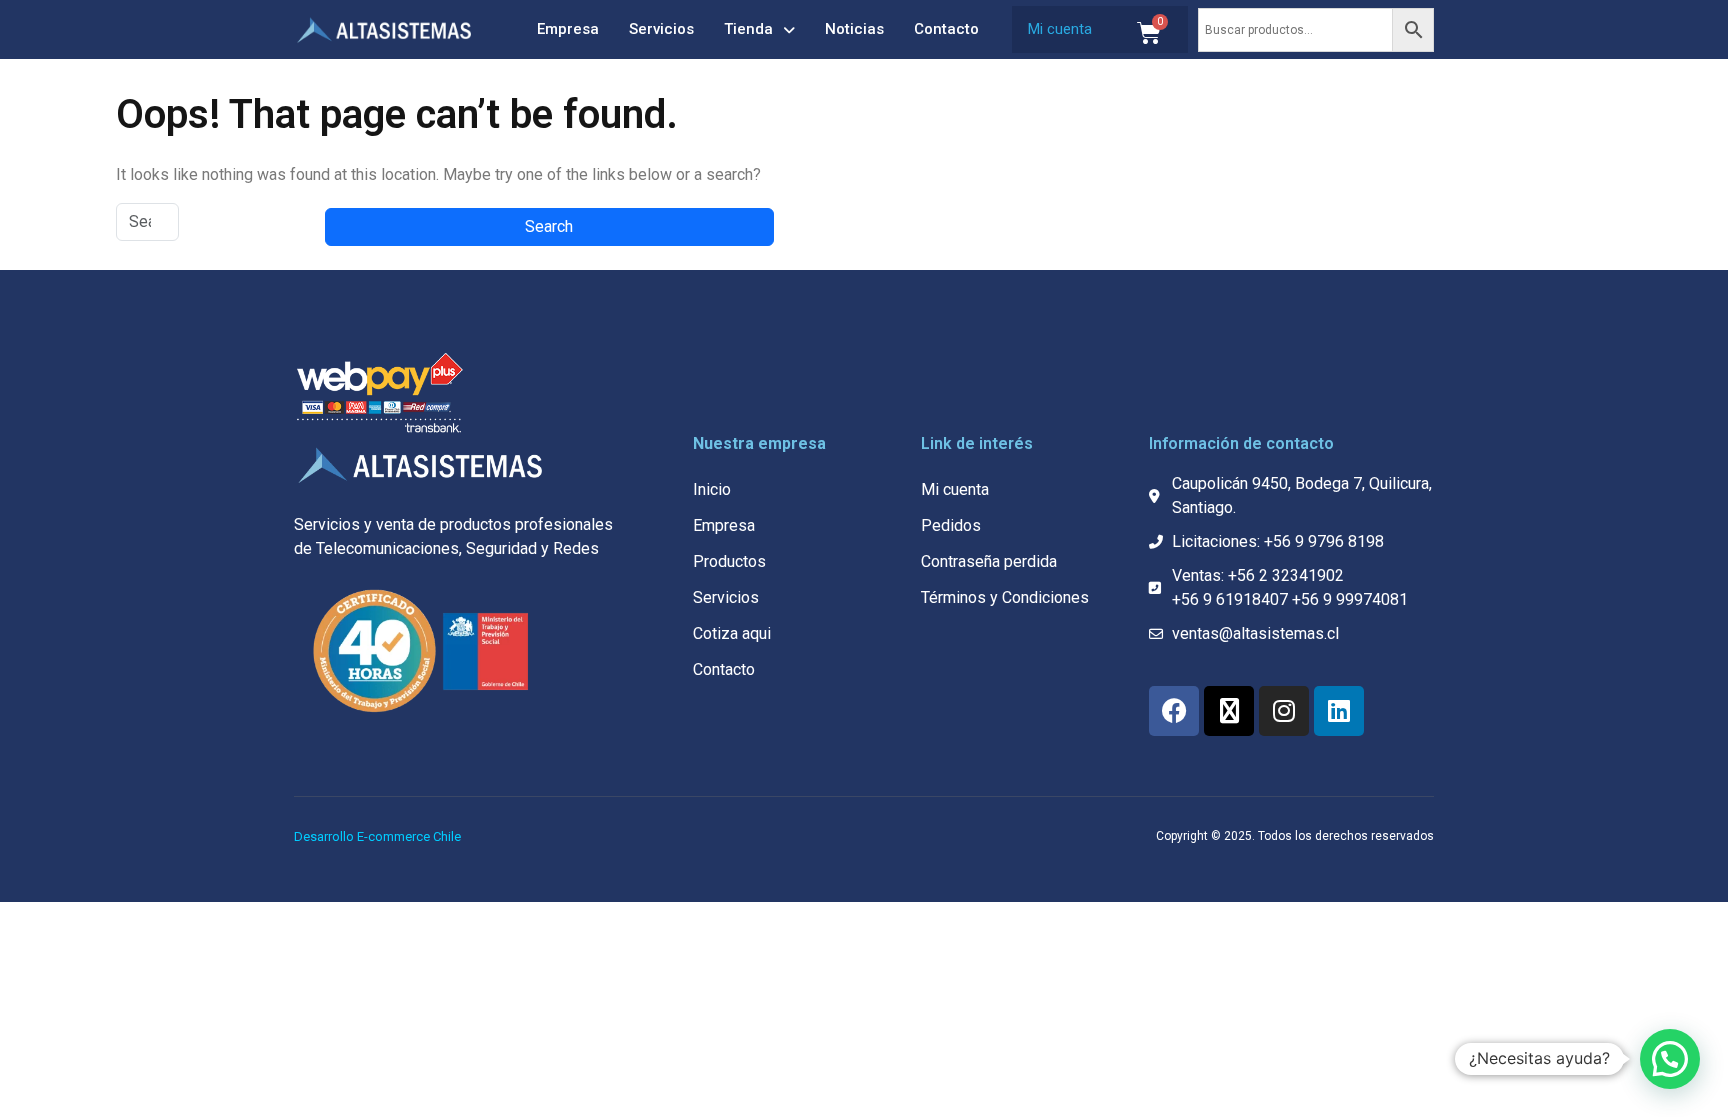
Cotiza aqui (732, 633)
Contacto (946, 29)
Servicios (661, 29)
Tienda (748, 29)
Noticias (854, 29)
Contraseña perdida (989, 561)
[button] (1670, 1059)
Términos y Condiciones (1005, 597)
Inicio (712, 489)
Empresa (568, 29)
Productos (729, 561)
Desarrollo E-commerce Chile (377, 836)
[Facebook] (1174, 711)
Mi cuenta (1060, 29)
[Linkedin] (1339, 711)
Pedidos (951, 525)
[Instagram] (1284, 711)
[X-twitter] (1229, 711)
